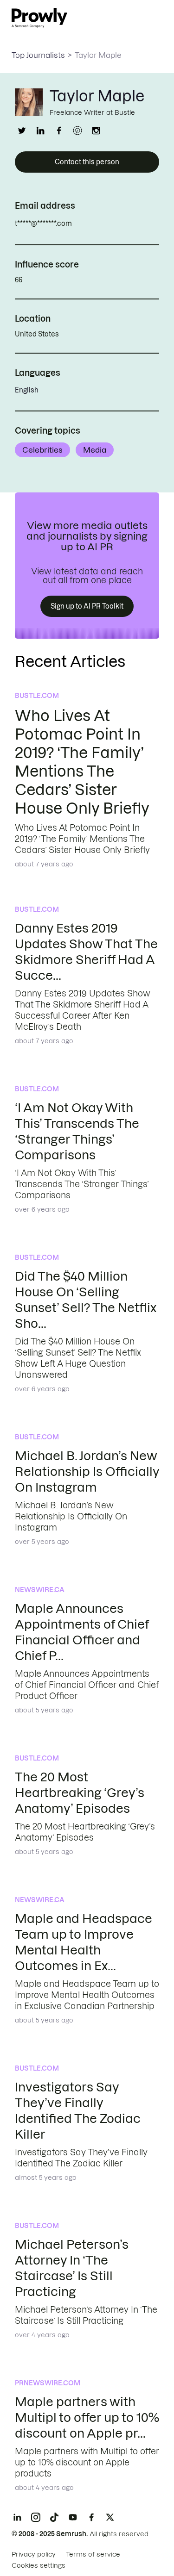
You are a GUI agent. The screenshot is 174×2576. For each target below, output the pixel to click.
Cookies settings (39, 2565)
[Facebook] (91, 2517)
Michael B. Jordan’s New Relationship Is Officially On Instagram (87, 1472)
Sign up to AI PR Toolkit (87, 606)
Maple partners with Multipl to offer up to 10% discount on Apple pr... (87, 2417)
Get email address (112, 224)
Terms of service (93, 2554)
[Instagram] (36, 2517)
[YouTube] (73, 2517)
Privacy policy (34, 2554)
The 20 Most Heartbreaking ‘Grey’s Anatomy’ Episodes (80, 1793)
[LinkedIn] (17, 2517)
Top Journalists (38, 55)
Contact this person (87, 162)
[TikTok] (54, 2517)
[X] (110, 2517)
